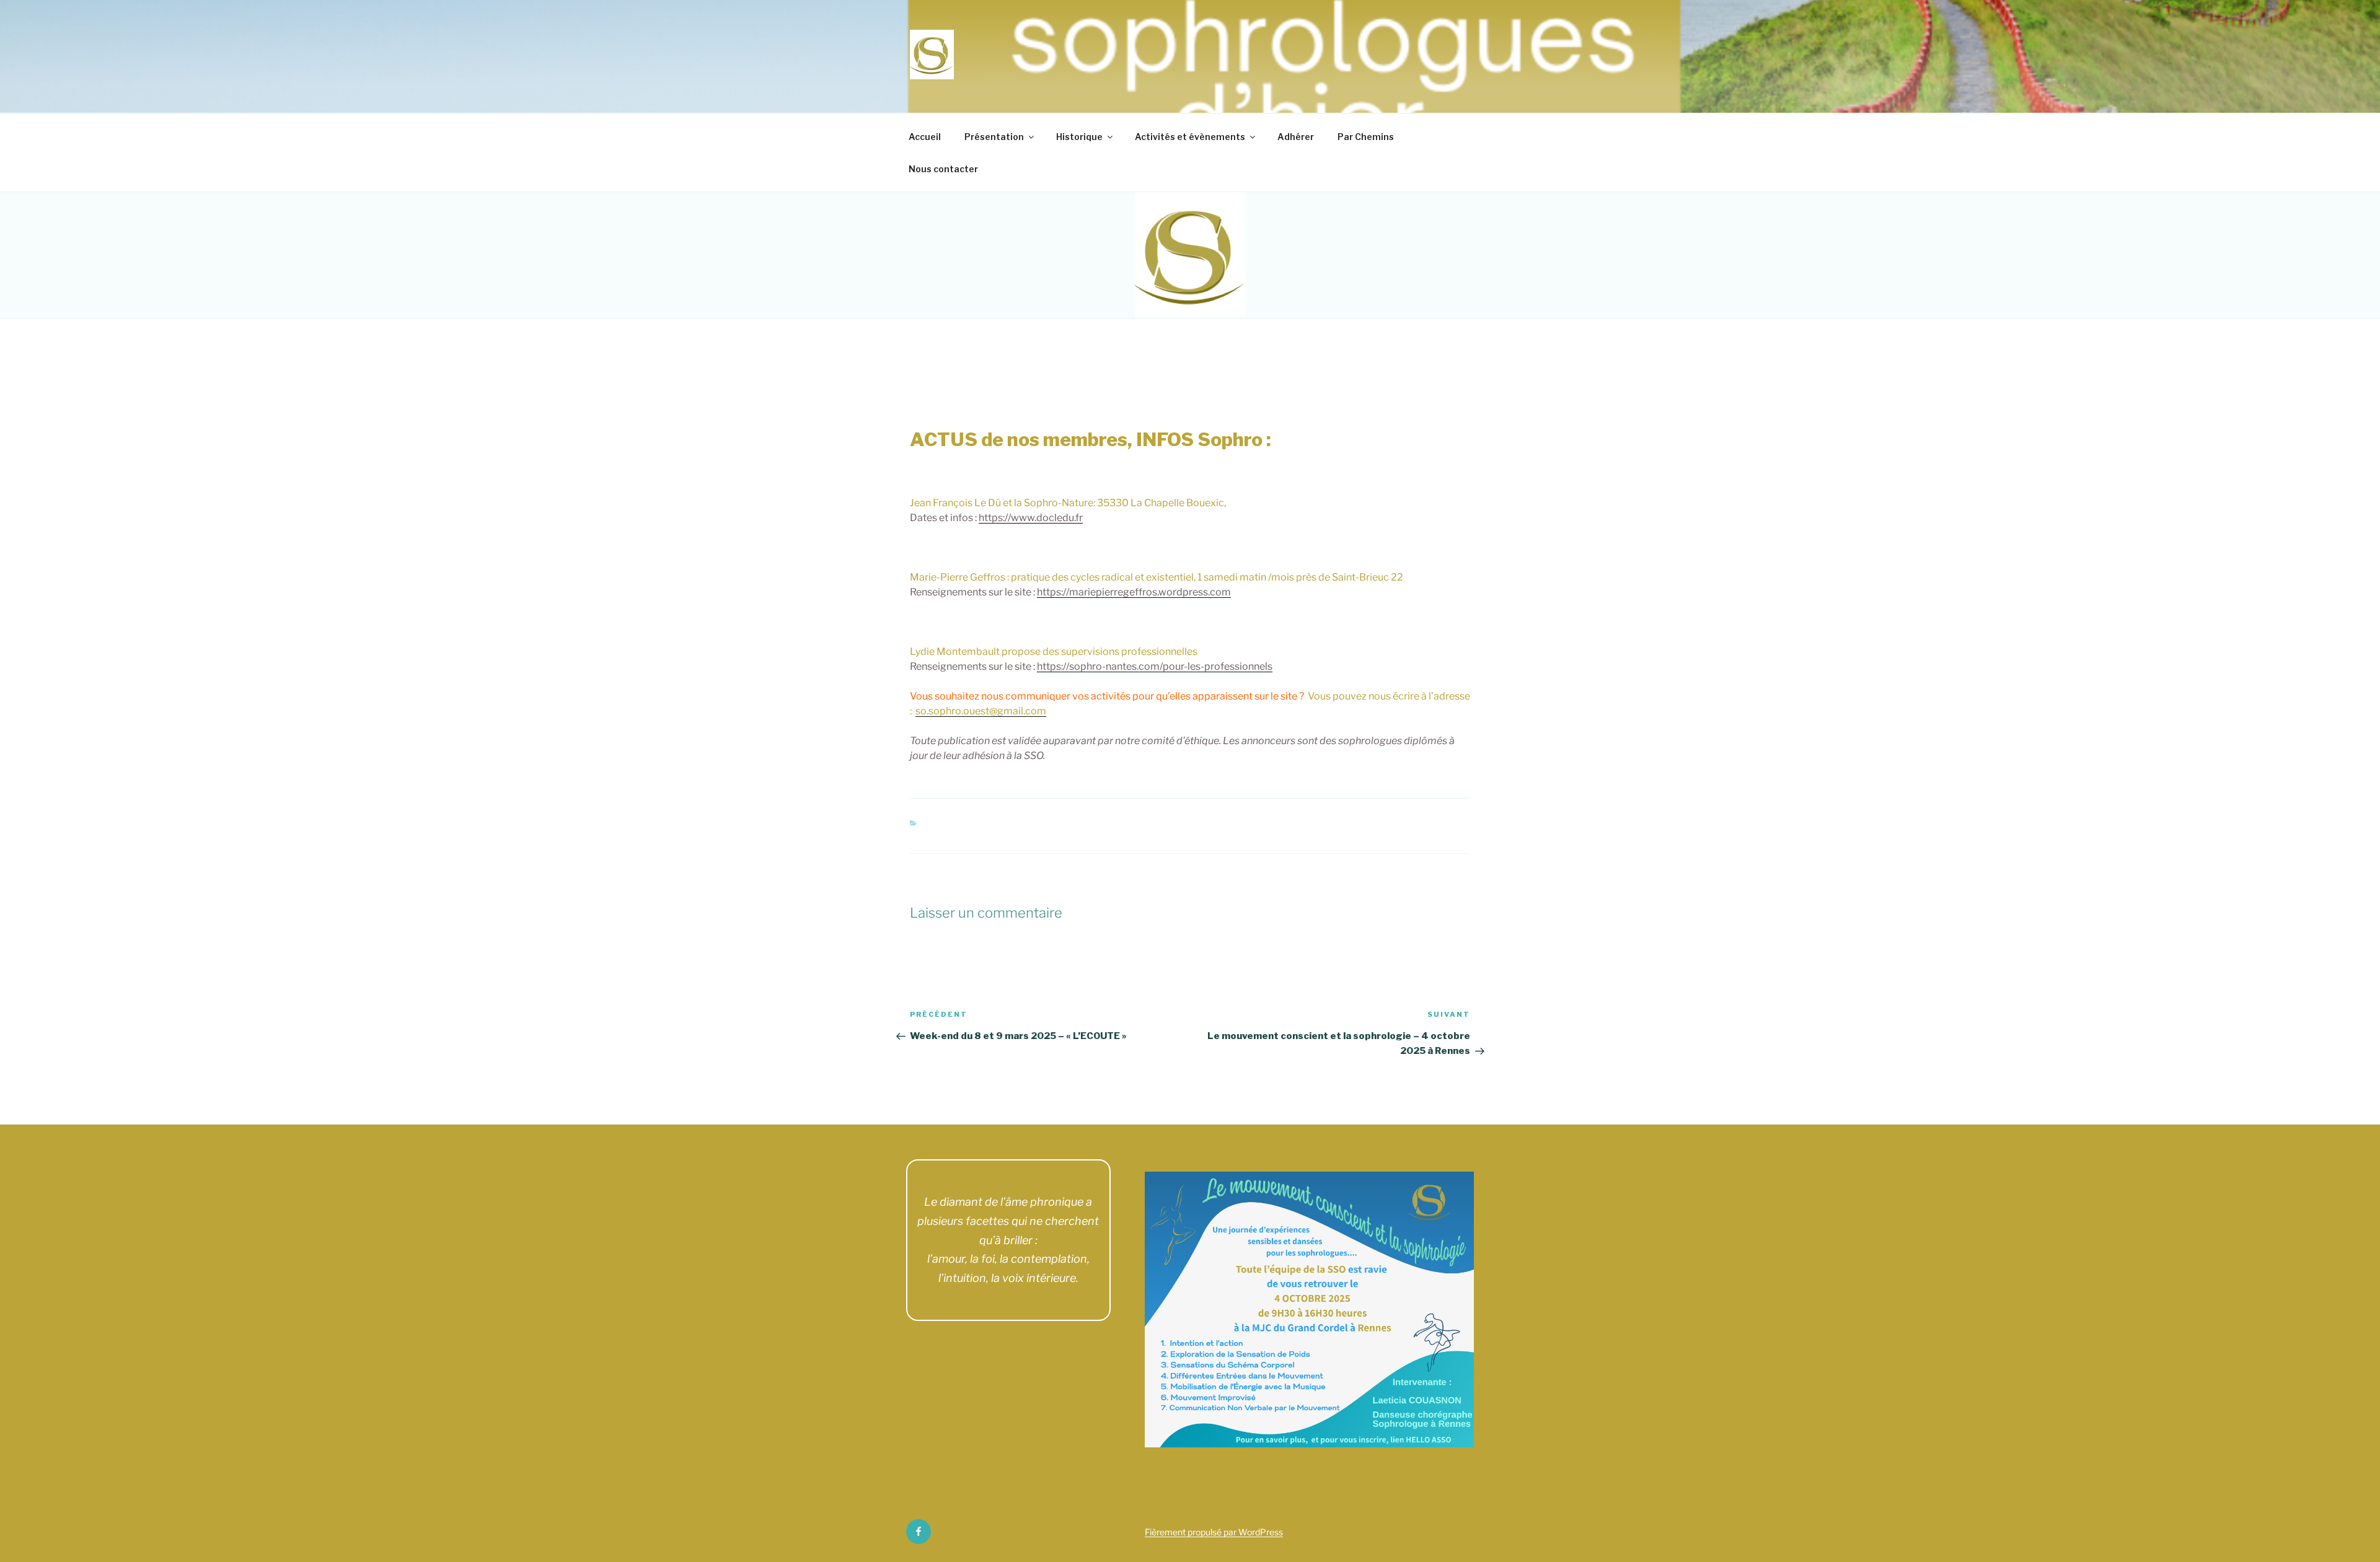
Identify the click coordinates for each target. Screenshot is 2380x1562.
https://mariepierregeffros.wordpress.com (1134, 592)
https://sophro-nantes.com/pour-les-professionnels (1155, 666)
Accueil (925, 137)
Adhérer (1296, 137)
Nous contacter (943, 169)
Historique (1079, 137)
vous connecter (1000, 940)
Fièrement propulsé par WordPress (1214, 1532)
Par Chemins (1366, 137)
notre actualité (1039, 826)
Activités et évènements (1190, 137)
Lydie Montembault (1061, 380)
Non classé (958, 826)
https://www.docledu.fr (1031, 518)
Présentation (994, 137)
